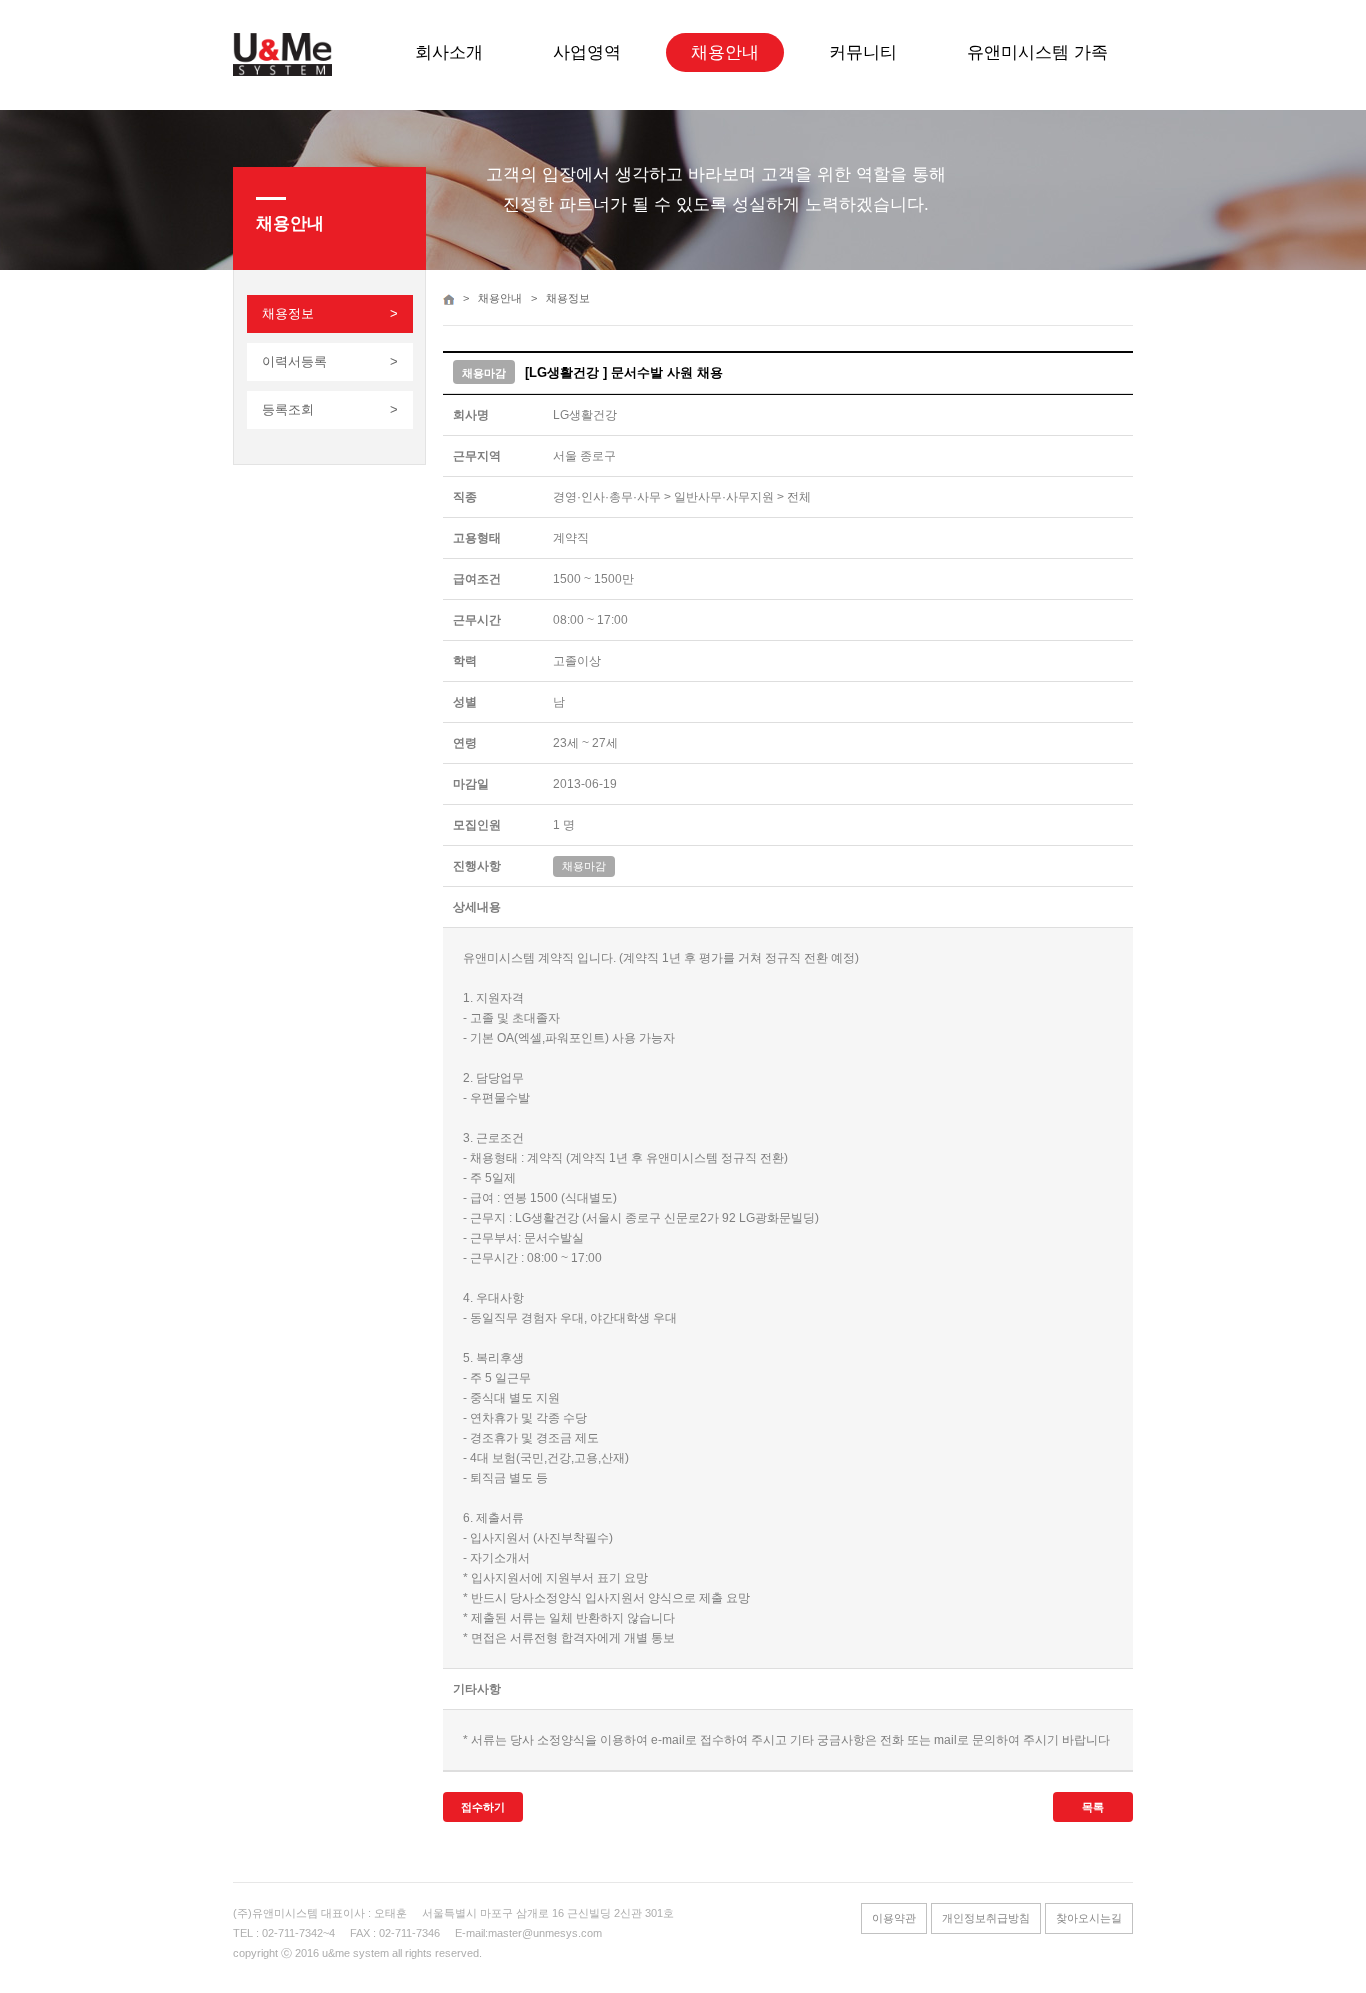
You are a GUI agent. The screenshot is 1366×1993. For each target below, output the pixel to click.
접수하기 (483, 1807)
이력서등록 (294, 361)
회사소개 (449, 52)
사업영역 (587, 52)
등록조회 (288, 409)
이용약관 (894, 1918)
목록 (1093, 1807)
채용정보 (288, 313)
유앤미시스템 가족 (1037, 52)
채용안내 (725, 52)
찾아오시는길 (1089, 1918)
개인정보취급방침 (986, 1918)
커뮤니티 (863, 52)
